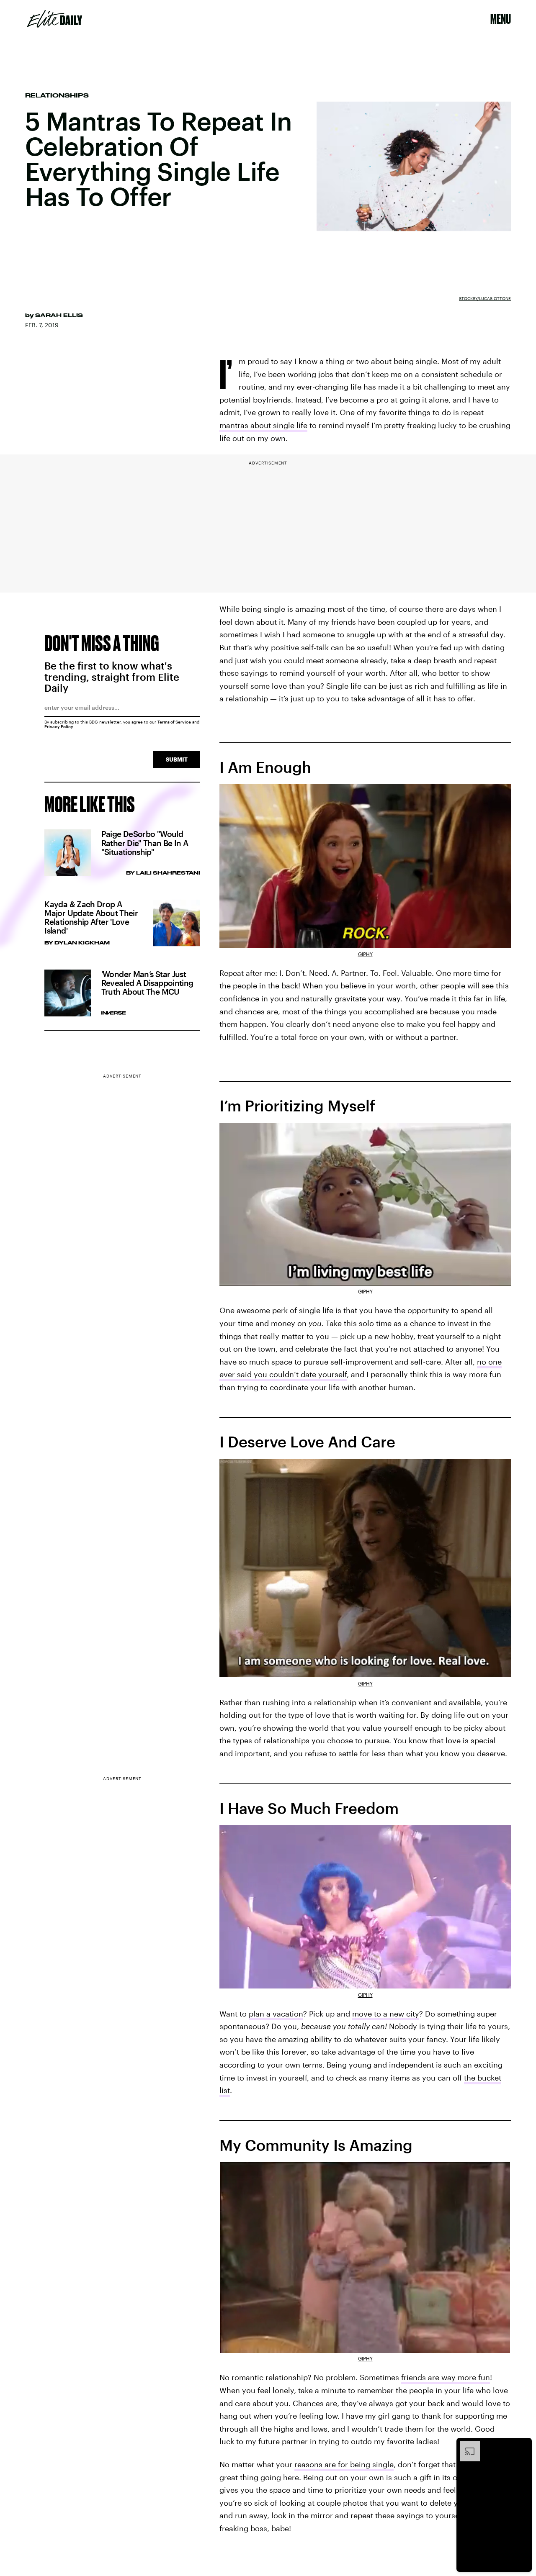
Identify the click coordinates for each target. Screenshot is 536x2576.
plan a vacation (276, 2014)
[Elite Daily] (55, 19)
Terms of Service (174, 722)
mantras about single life (263, 425)
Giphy (365, 954)
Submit (177, 759)
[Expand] (466, 2445)
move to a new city (386, 2014)
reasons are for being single (344, 2464)
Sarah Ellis (59, 315)
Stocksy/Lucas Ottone (485, 298)
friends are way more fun (446, 2377)
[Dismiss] (523, 2445)
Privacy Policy (59, 726)
